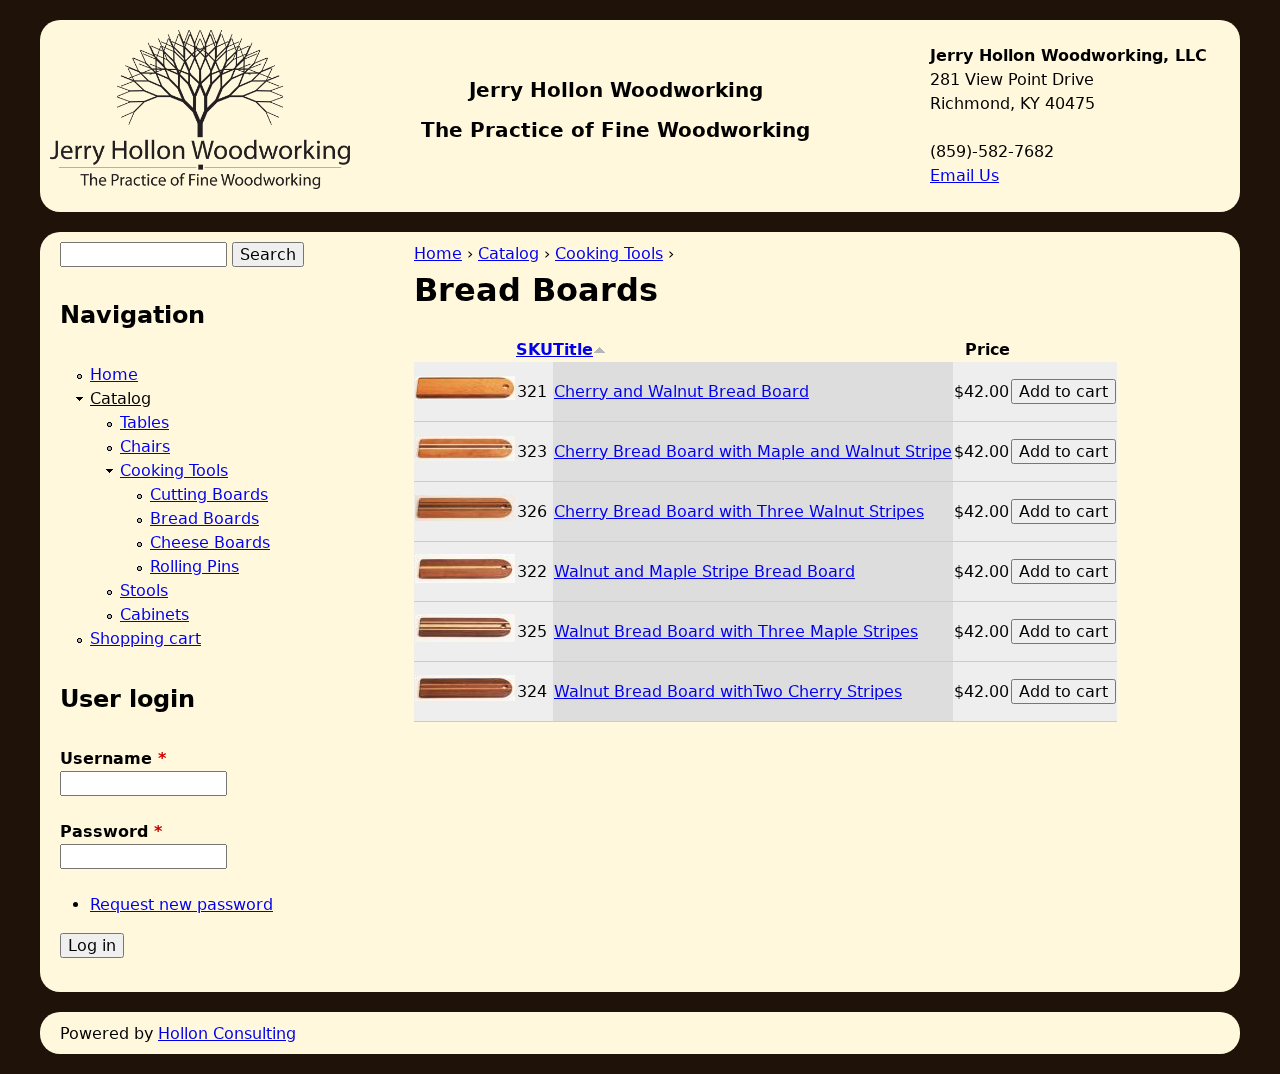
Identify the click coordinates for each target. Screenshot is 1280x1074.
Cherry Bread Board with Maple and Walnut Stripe (753, 451)
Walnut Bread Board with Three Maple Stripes (736, 631)
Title (573, 349)
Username (113, 758)
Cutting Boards (209, 494)
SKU (534, 349)
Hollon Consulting (227, 1033)
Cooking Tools (609, 253)
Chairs (145, 446)
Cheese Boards (210, 542)
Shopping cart (145, 638)
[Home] (200, 104)
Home (438, 253)
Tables (144, 422)
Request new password (181, 904)
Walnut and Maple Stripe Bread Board (704, 571)
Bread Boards (204, 518)
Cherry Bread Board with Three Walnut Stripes (739, 511)
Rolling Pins (194, 566)
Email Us (964, 175)
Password (111, 831)
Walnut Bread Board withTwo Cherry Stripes (728, 691)
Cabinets (154, 614)
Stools (144, 590)
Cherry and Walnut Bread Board (681, 391)
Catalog (508, 253)
